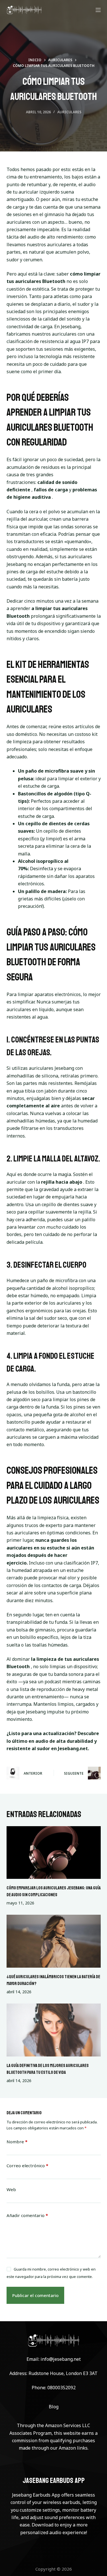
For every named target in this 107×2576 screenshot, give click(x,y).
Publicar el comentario (35, 2295)
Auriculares (69, 112)
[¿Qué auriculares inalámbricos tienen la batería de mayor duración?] (54, 1941)
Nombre (17, 2142)
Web (11, 2189)
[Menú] (98, 10)
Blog (54, 2407)
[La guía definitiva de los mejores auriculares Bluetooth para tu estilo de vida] (54, 2030)
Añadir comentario (27, 2215)
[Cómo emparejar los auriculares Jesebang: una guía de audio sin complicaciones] (54, 1853)
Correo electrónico (27, 2166)
